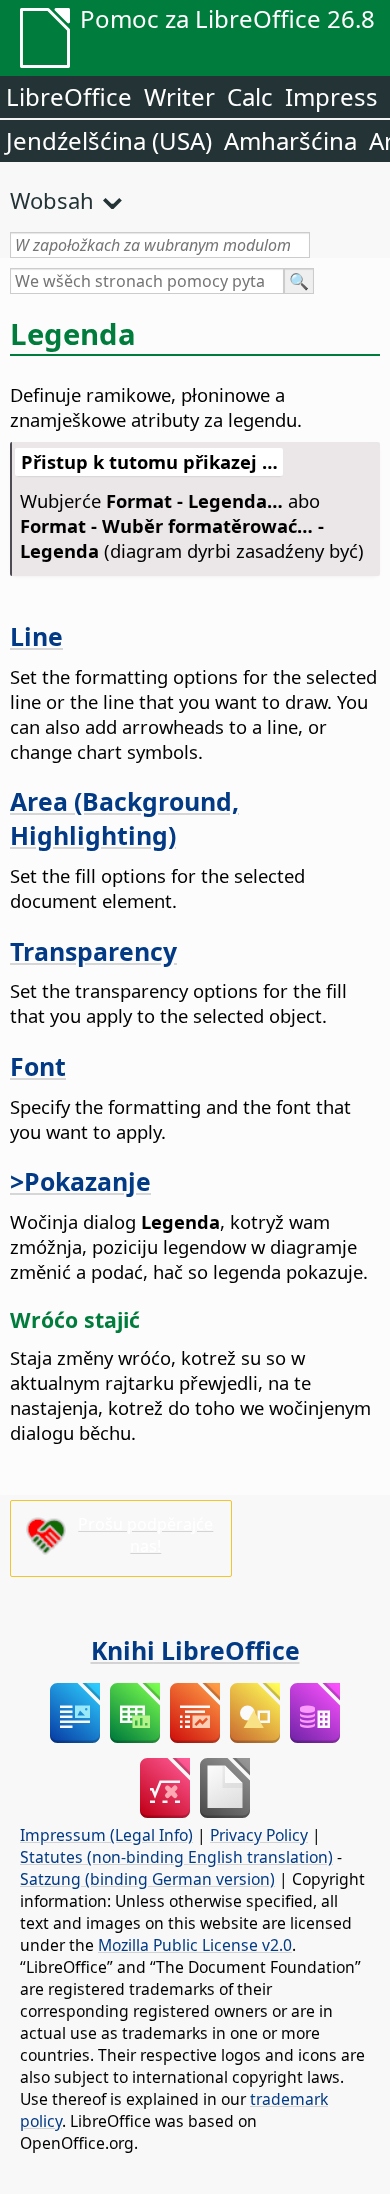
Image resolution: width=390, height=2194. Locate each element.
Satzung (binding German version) (147, 1879)
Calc (250, 96)
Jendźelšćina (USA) (109, 140)
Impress (331, 96)
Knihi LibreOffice (195, 1650)
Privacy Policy (259, 1835)
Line (36, 636)
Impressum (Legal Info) (106, 1835)
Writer (179, 96)
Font (38, 1066)
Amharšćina (290, 140)
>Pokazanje (80, 1181)
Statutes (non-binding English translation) (176, 1857)
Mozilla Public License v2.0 (195, 1945)
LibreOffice (69, 96)
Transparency (93, 951)
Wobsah (52, 200)
